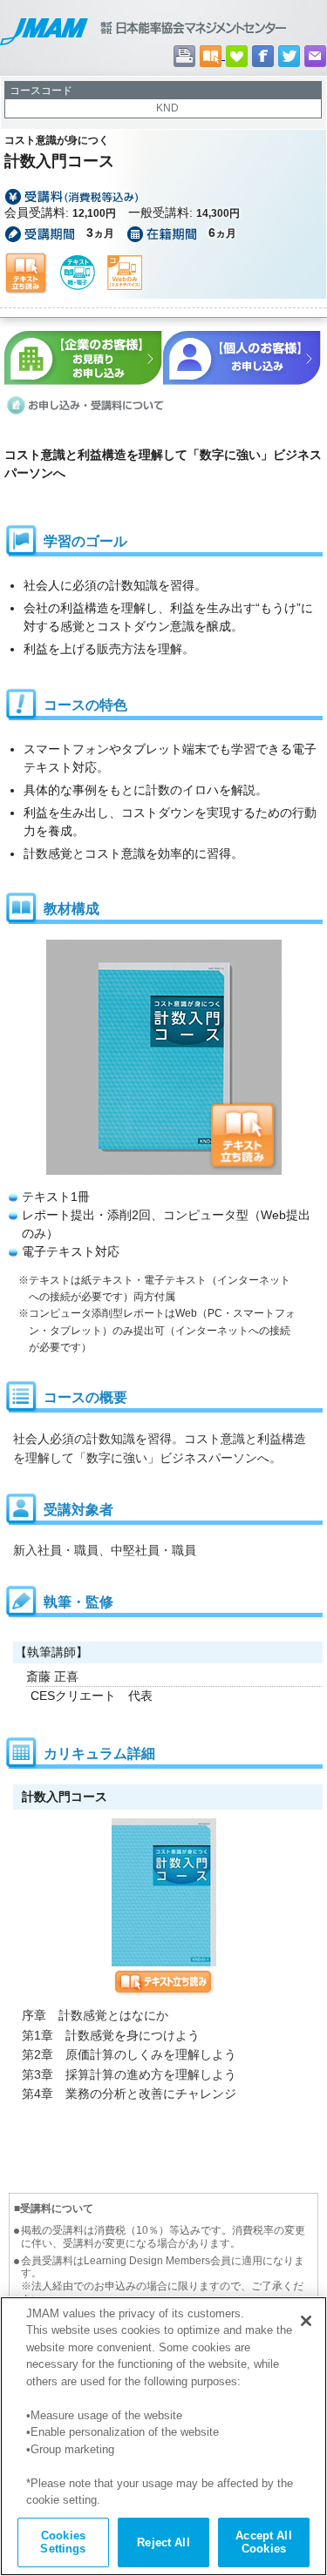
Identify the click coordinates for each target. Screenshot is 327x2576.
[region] (163, 2436)
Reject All (163, 2542)
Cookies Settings (63, 2542)
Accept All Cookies (263, 2542)
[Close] (306, 2321)
